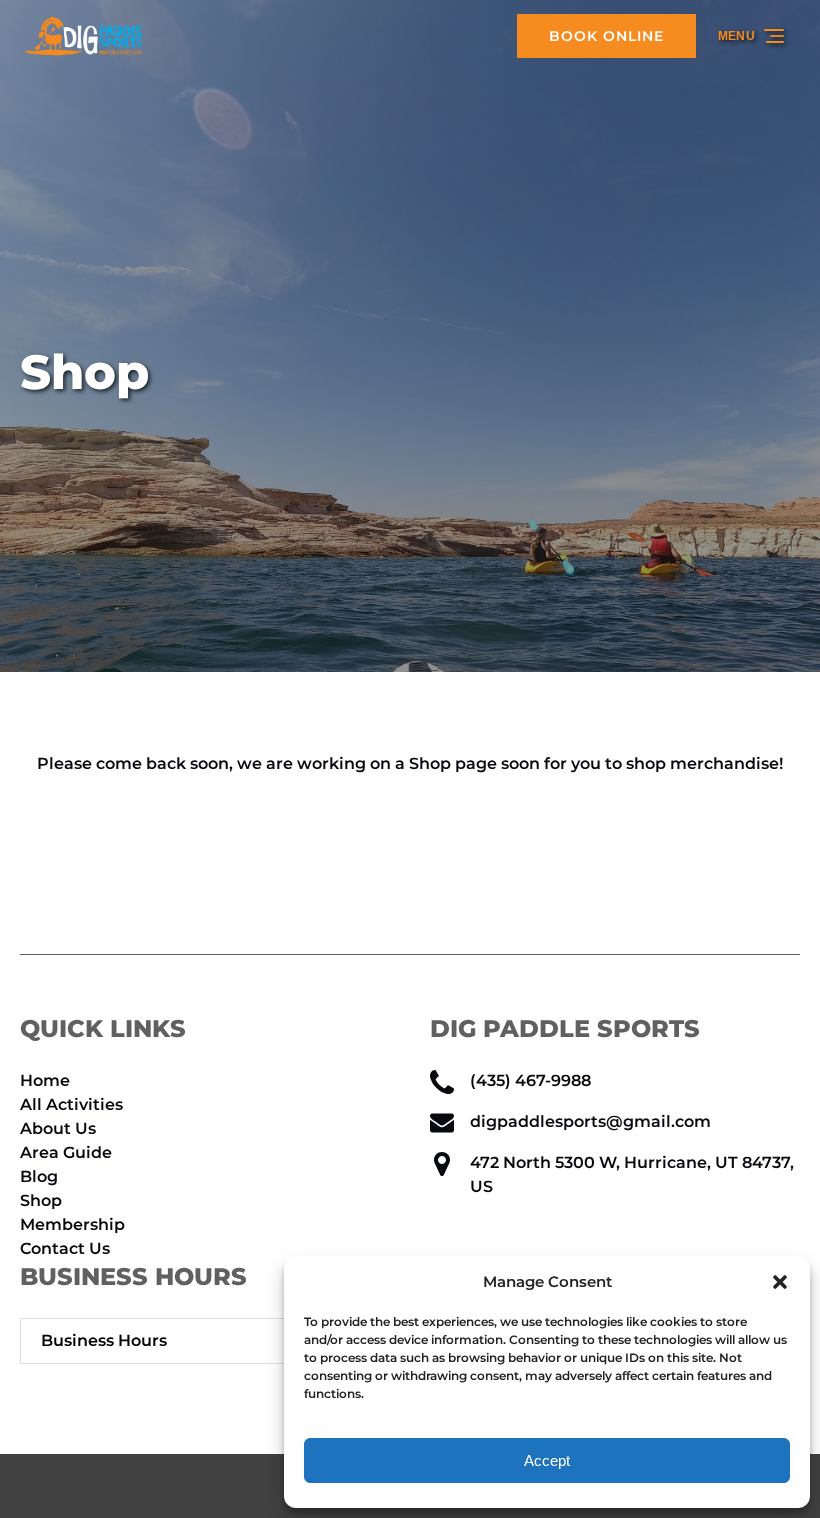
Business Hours (104, 1340)
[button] (780, 1282)
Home (45, 1080)
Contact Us (65, 1248)
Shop (41, 1200)
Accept (547, 1460)
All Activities (71, 1104)
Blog (39, 1176)
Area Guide (66, 1152)
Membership (72, 1224)
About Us (58, 1128)
